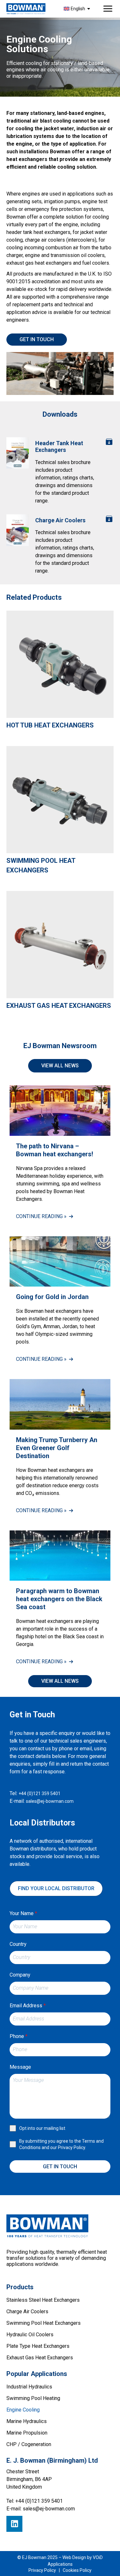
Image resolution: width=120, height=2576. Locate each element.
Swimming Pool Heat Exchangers (41, 865)
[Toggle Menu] (108, 9)
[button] (60, 1681)
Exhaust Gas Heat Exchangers (59, 1006)
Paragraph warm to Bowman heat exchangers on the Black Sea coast (59, 1599)
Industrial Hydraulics (29, 2387)
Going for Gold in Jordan (52, 1297)
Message (20, 2067)
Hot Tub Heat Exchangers (50, 725)
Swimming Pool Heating (33, 2398)
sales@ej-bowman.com (50, 1801)
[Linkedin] (14, 2524)
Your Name (23, 1913)
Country (18, 1944)
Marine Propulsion (27, 2433)
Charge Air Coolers (27, 2311)
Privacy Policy (42, 2570)
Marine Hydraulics (27, 2421)
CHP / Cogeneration (29, 2444)
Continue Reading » (41, 1216)
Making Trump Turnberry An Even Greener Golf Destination (57, 1448)
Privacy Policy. (72, 2147)
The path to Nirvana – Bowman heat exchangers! (55, 1150)
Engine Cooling (23, 2410)
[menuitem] (78, 9)
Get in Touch (60, 2167)
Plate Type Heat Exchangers (38, 2346)
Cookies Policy (77, 2570)
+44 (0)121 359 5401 (40, 1794)
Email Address (28, 2006)
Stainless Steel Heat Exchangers (43, 2300)
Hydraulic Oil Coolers (30, 2335)
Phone (19, 2036)
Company (20, 1975)
